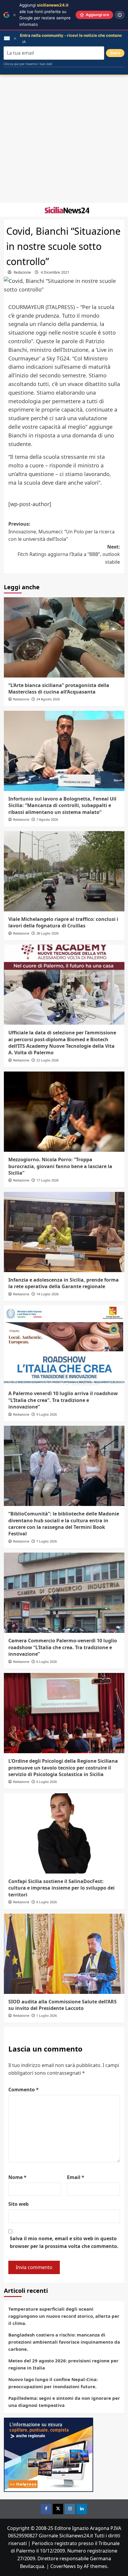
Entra (115, 53)
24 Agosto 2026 (48, 699)
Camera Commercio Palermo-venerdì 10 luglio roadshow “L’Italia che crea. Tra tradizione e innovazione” (63, 1647)
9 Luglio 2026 (47, 1414)
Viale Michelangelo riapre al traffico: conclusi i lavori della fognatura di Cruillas (63, 922)
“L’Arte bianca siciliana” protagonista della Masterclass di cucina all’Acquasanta (59, 688)
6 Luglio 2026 (47, 1662)
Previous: (61, 531)
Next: (69, 554)
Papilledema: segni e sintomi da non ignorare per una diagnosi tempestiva (64, 2402)
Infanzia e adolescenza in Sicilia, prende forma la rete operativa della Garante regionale (64, 1283)
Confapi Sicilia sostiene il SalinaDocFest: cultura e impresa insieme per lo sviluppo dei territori (61, 1888)
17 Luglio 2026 (47, 1180)
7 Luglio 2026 (47, 1541)
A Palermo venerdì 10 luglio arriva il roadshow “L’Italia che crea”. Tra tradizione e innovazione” (63, 1400)
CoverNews (63, 2566)
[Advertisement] (64, 139)
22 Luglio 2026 (47, 1060)
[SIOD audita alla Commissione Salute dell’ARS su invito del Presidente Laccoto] (64, 1954)
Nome (17, 2177)
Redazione (22, 272)
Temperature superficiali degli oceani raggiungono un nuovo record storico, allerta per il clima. (64, 2316)
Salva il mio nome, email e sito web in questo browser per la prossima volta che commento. (64, 2242)
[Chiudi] (14, 15)
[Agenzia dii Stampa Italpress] (49, 2454)
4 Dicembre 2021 (55, 272)
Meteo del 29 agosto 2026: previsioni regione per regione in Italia (63, 2364)
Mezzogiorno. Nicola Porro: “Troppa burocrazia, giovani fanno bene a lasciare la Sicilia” (60, 1166)
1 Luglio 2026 (47, 2015)
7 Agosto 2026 (47, 819)
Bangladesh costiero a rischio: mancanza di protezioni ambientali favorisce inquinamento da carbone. (64, 2342)
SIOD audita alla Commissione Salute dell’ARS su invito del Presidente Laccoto (63, 2005)
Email (76, 2177)
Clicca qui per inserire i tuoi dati (28, 64)
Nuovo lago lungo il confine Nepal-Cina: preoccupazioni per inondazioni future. (53, 2383)
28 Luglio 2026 (47, 933)
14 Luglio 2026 (47, 1294)
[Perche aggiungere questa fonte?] (120, 15)
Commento (24, 2090)
